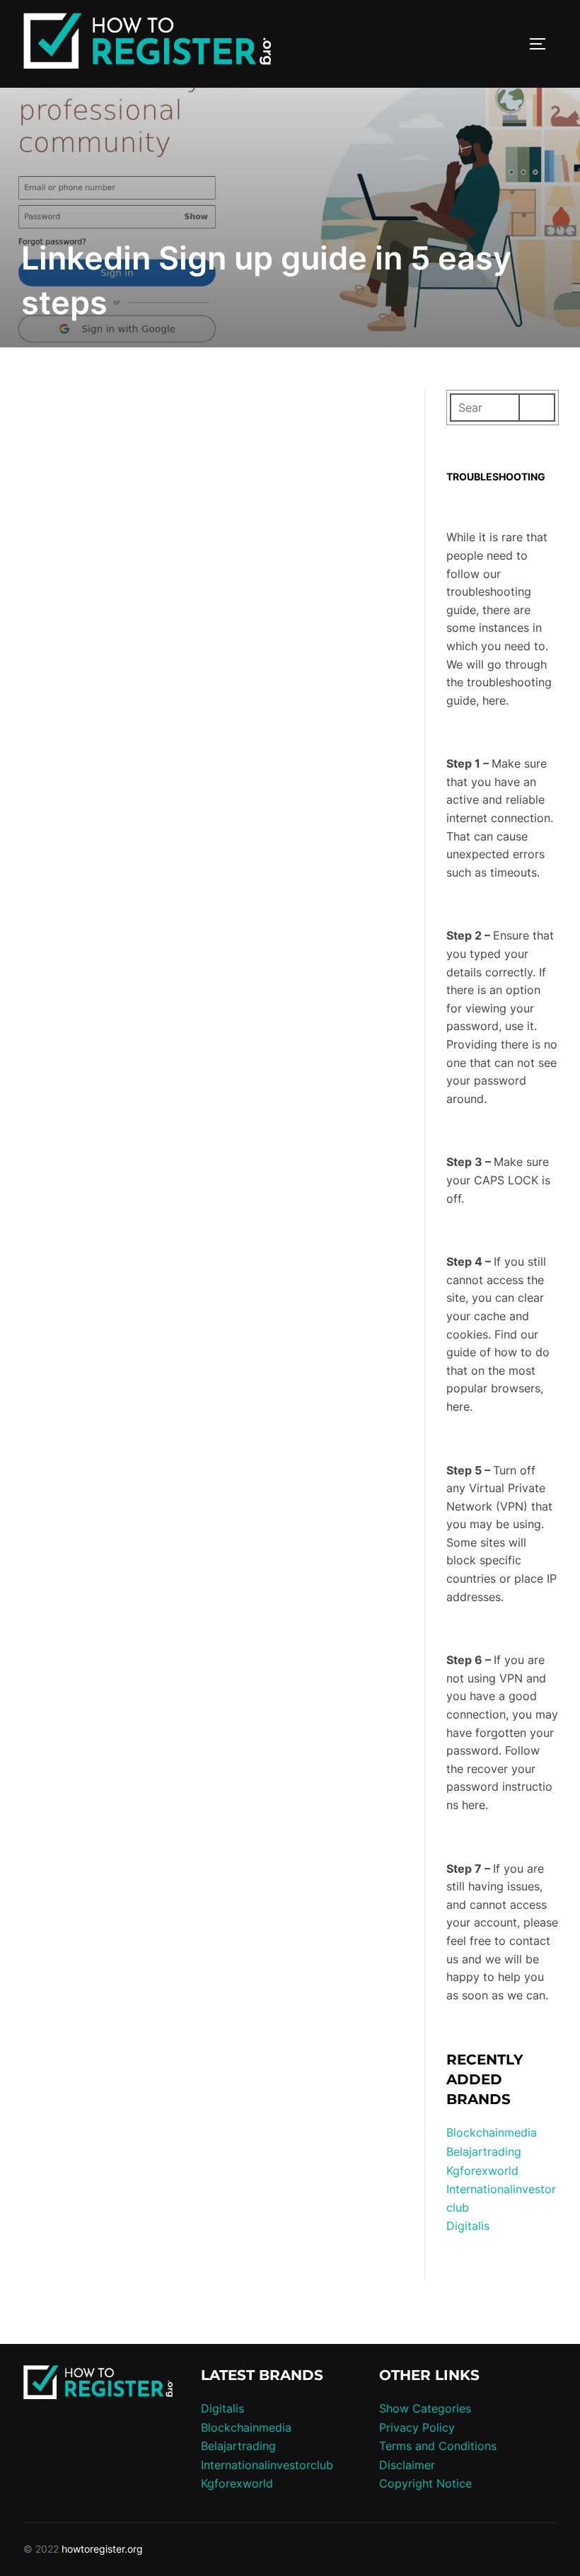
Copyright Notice (425, 2483)
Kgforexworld (482, 2171)
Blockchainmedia (492, 2132)
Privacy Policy (417, 2427)
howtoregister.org (102, 2549)
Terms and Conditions (438, 2446)
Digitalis (468, 2226)
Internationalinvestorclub (267, 2465)
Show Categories (425, 2408)
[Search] (537, 408)
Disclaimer (407, 2465)
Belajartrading (484, 2152)
